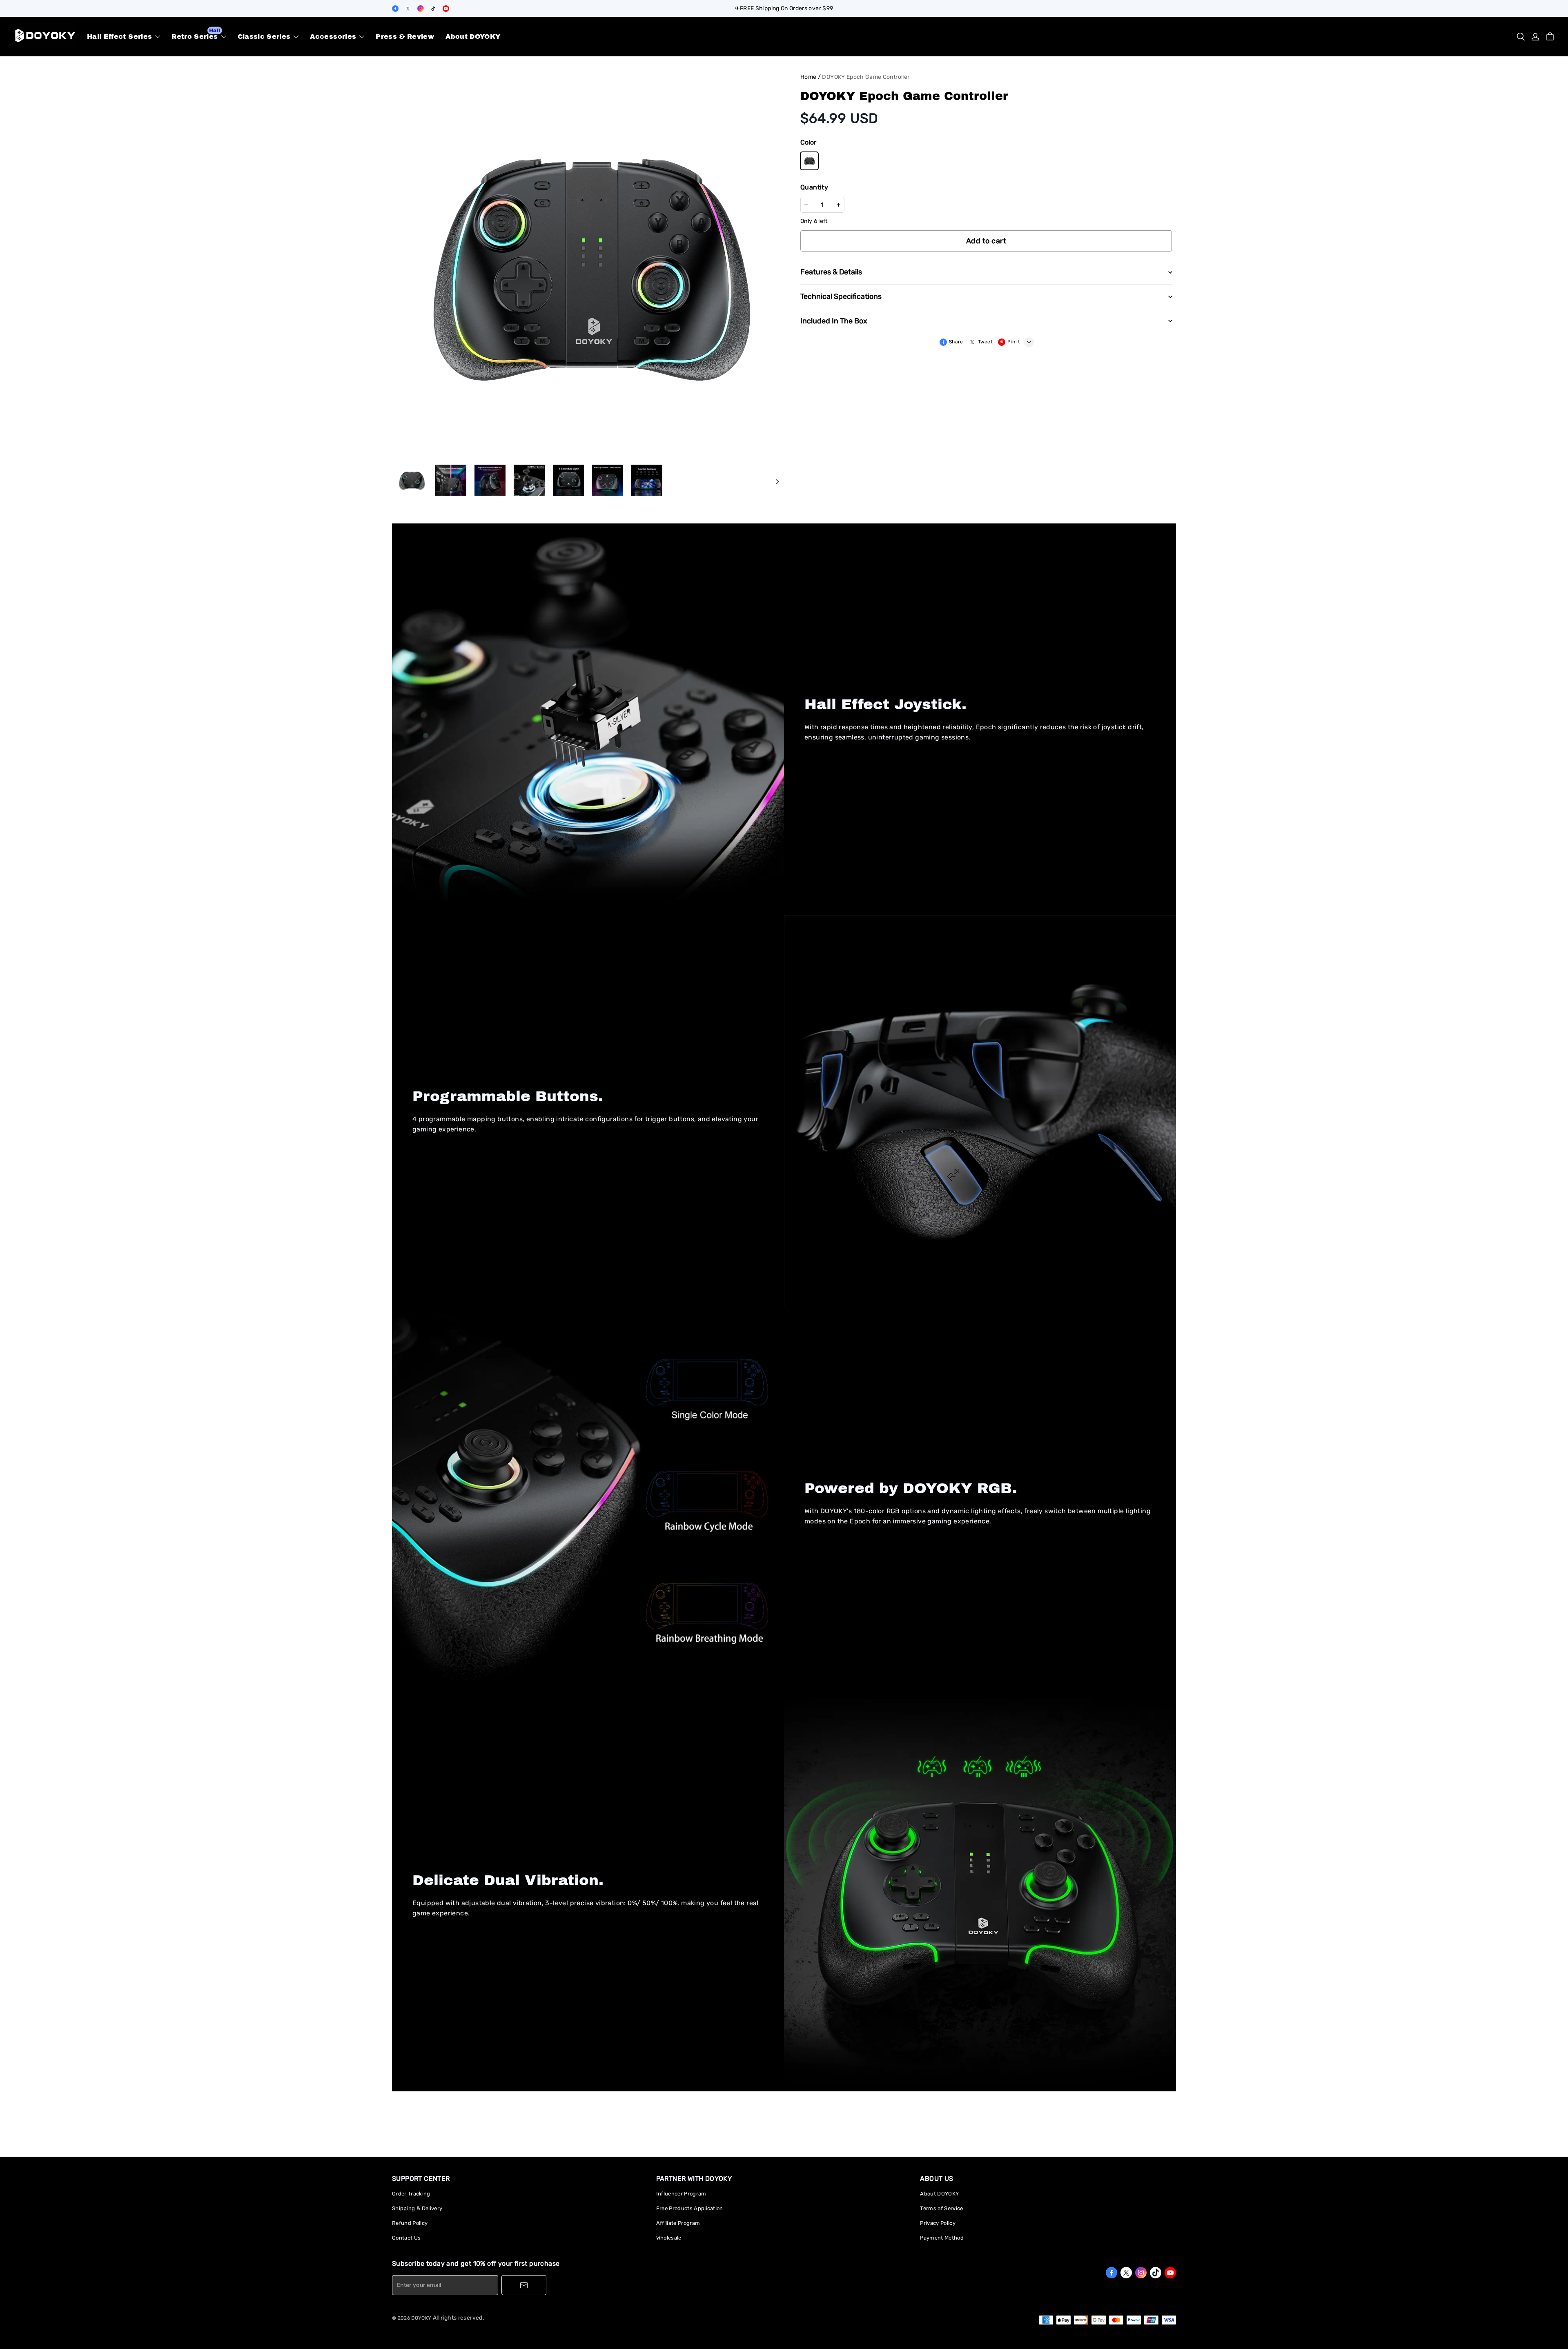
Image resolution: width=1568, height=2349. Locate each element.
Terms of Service (941, 2208)
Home (808, 77)
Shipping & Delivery (417, 2208)
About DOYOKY (939, 2194)
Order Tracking (411, 2194)
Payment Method (942, 2238)
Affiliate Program (678, 2223)
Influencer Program (681, 2194)
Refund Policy (410, 2223)
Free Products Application (690, 2208)
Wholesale (669, 2238)
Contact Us (406, 2238)
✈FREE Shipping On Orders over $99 (784, 8)
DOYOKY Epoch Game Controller (866, 77)
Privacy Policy (938, 2223)
